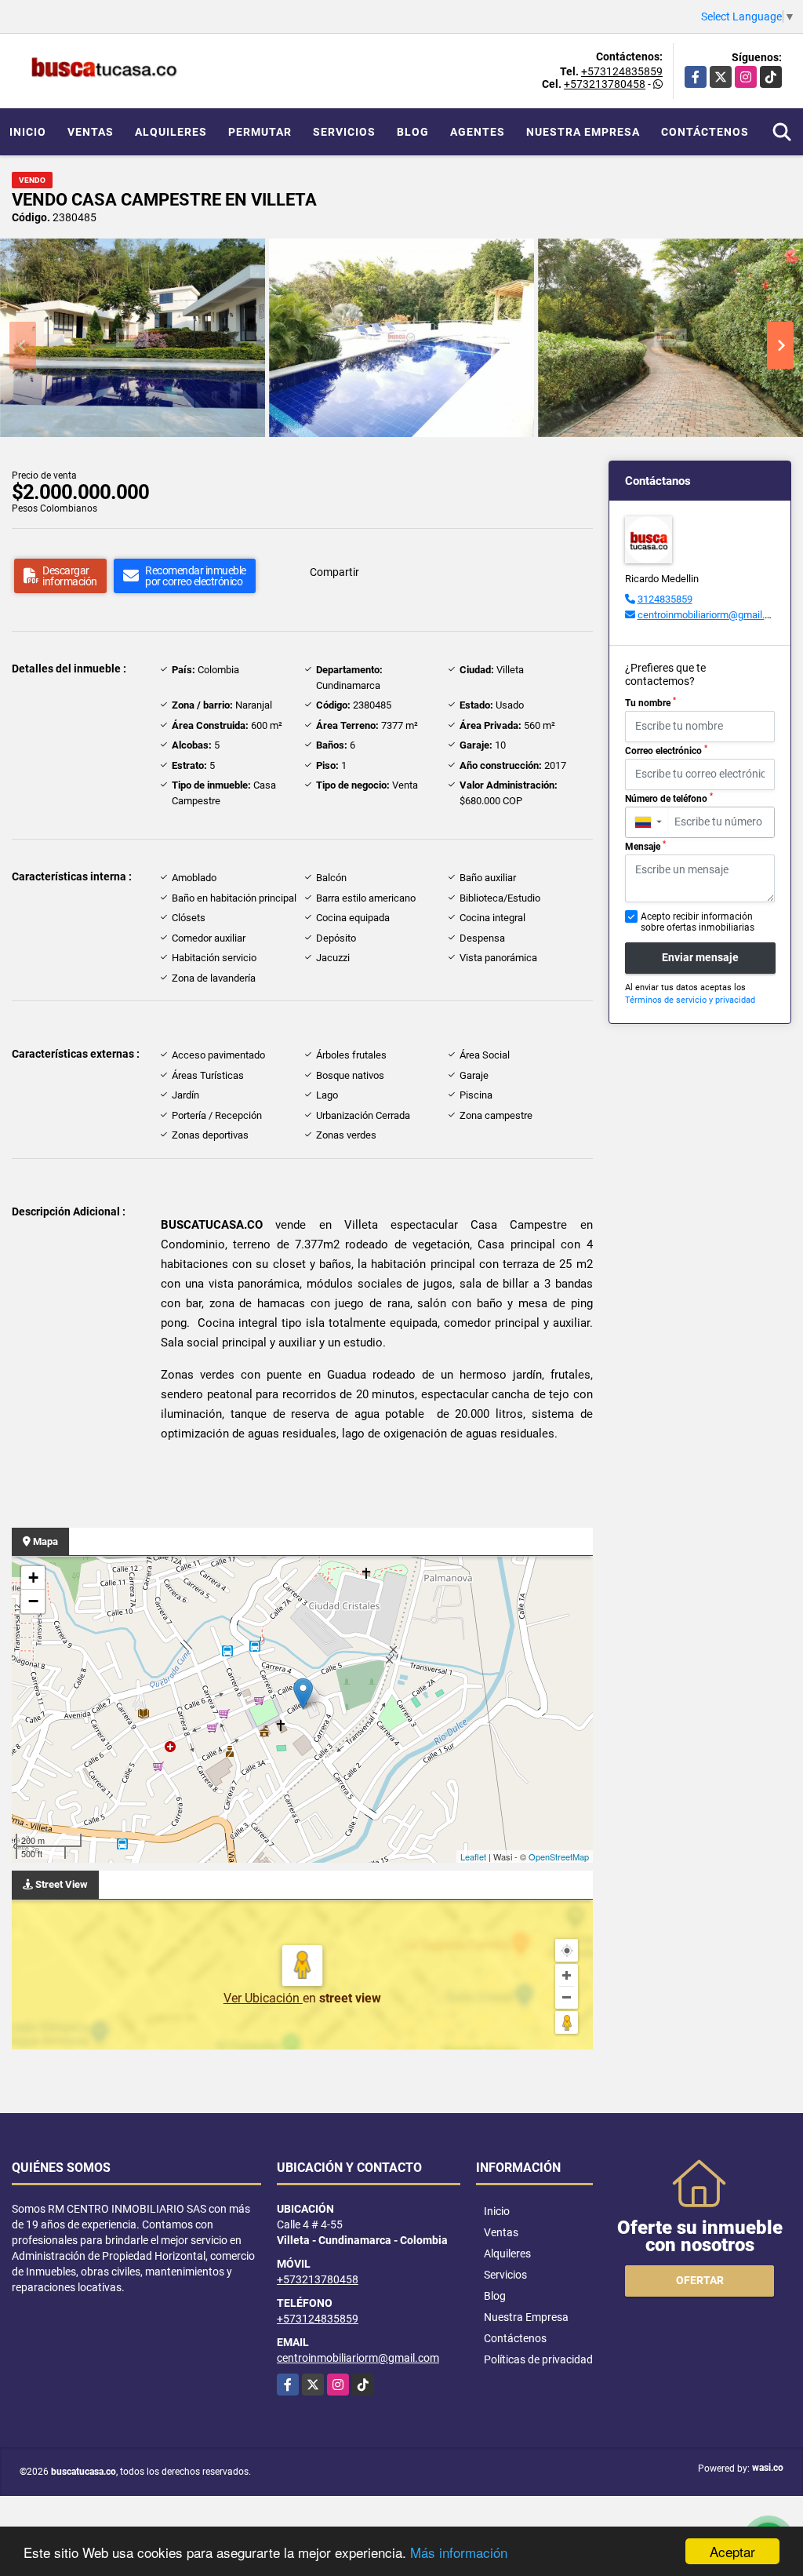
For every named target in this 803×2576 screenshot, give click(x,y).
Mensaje (645, 846)
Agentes (478, 132)
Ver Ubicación (263, 1998)
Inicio (28, 132)
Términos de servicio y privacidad (690, 1000)
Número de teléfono (669, 798)
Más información (459, 2552)
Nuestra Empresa (583, 132)
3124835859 (665, 599)
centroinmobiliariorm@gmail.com (711, 615)
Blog (413, 132)
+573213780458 (605, 84)
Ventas (91, 132)
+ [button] (33, 1578)
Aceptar (732, 2551)
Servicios (344, 132)
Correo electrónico (666, 750)
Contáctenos (705, 132)
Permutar (260, 132)
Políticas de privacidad (538, 2359)
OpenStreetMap (559, 1856)
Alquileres (171, 132)
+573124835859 (622, 71)
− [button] (33, 1601)
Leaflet (473, 1856)
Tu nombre (650, 702)
